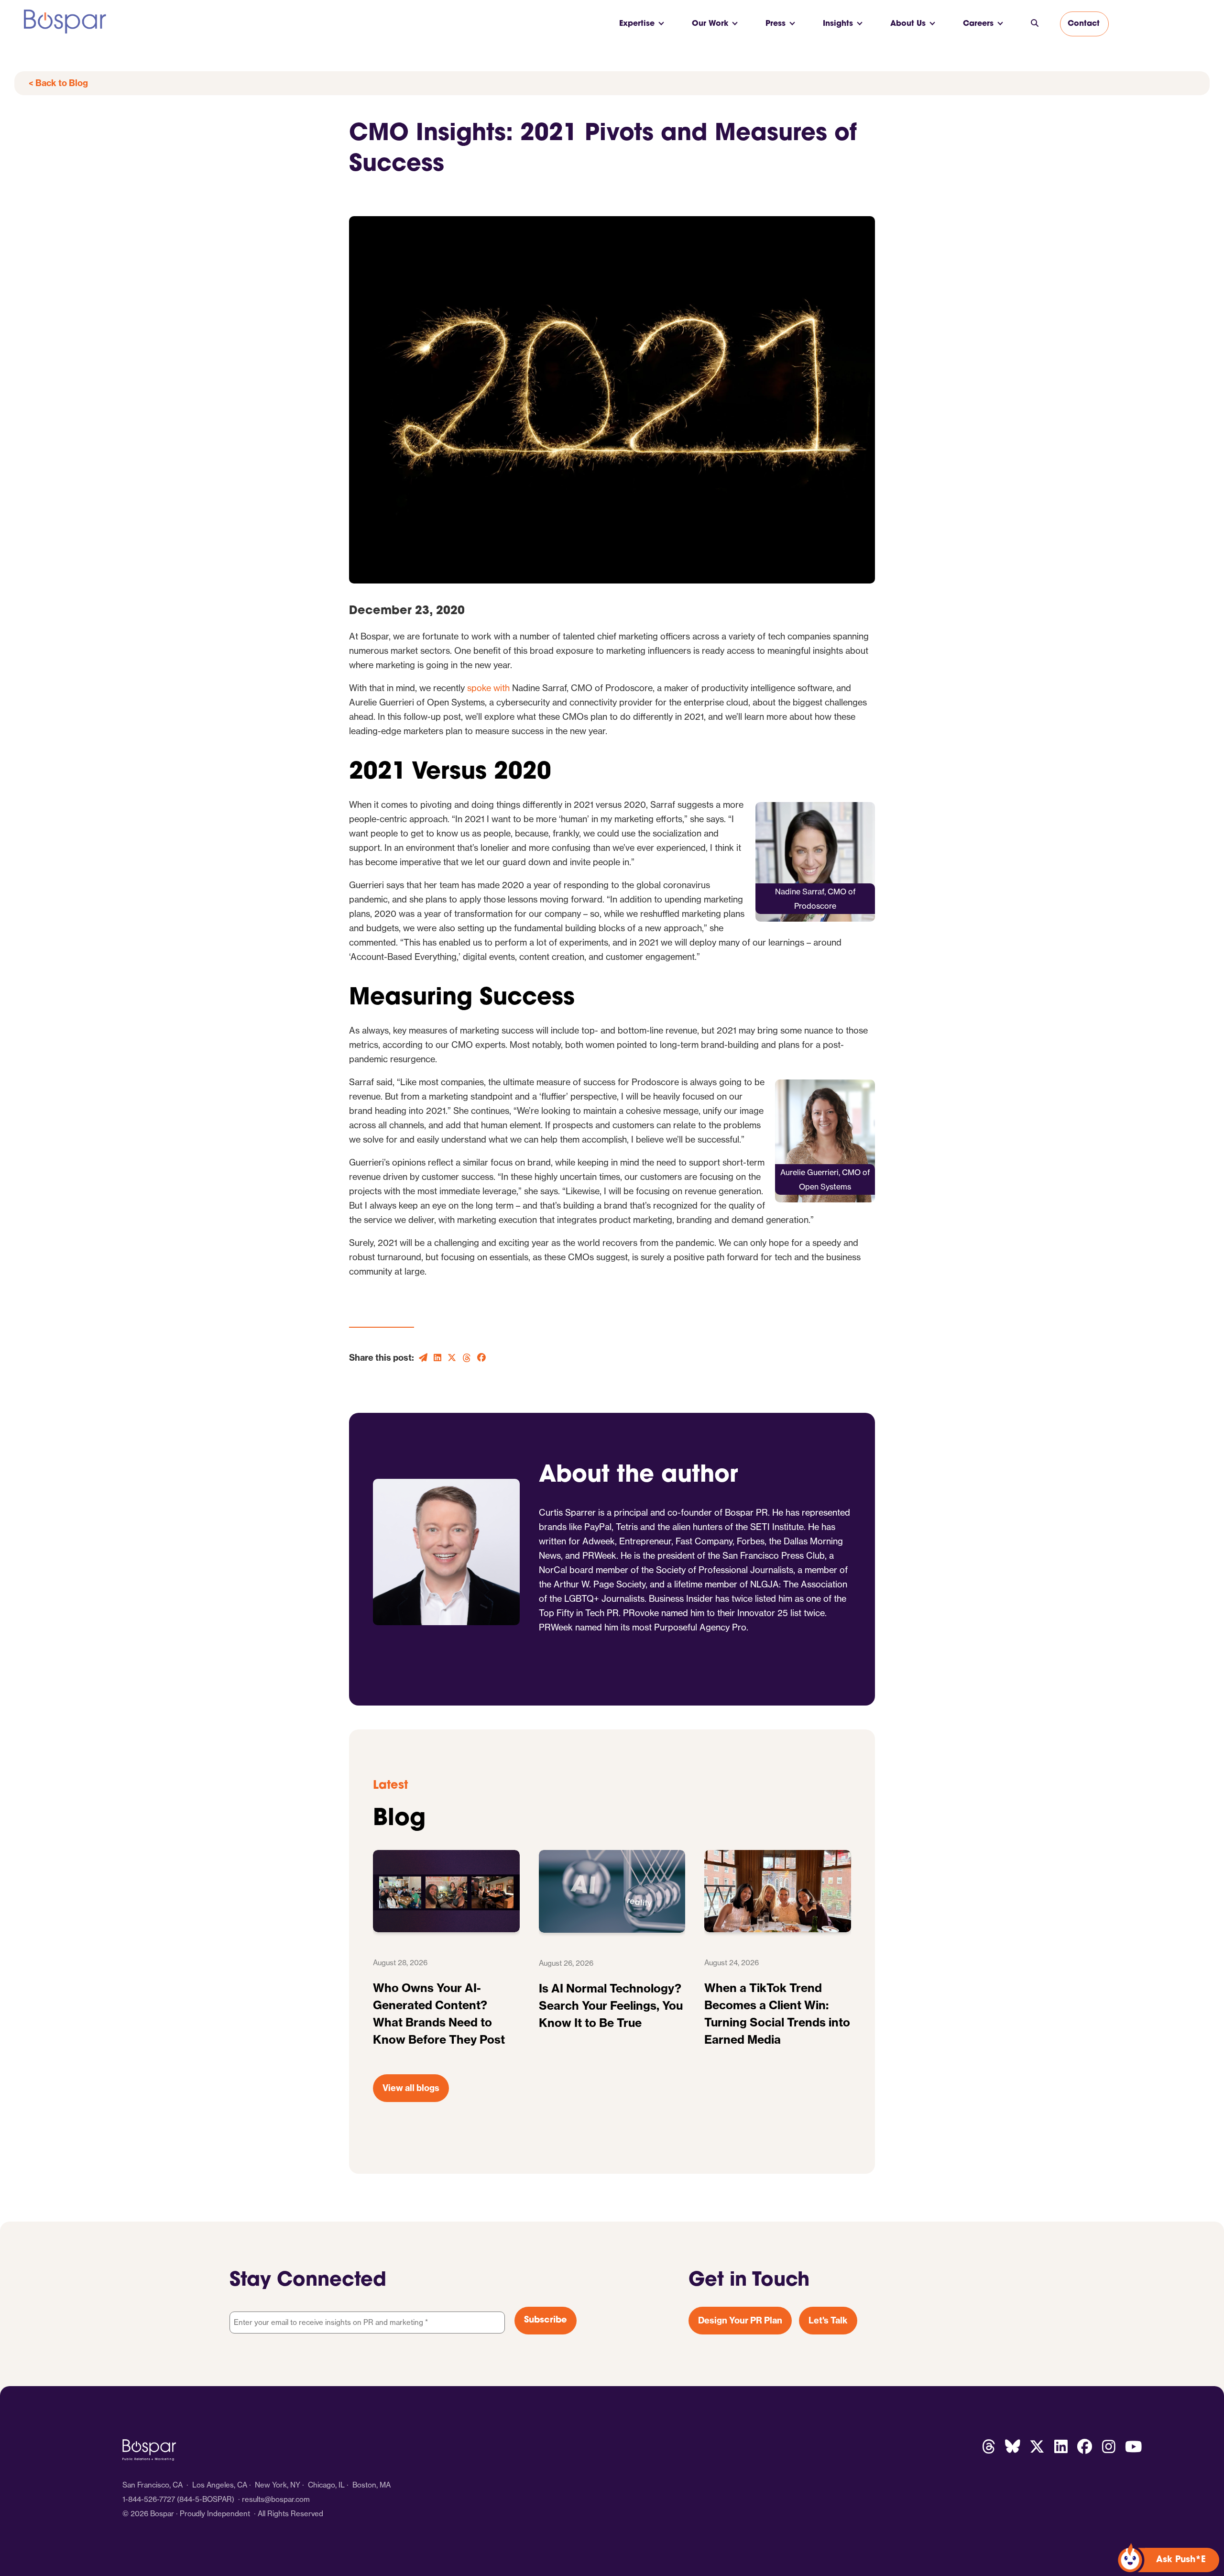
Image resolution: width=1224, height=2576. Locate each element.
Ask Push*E (1181, 2560)
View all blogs (411, 2088)
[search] (1035, 24)
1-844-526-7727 (149, 2499)
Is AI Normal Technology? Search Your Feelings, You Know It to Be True (611, 2005)
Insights (838, 24)
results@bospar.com (276, 2499)
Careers (978, 24)
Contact (1084, 24)
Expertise (637, 24)
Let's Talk (828, 2320)
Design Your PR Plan (740, 2320)
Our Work (710, 24)
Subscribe (546, 2321)
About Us (908, 24)
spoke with (488, 688)
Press (776, 24)
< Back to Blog (58, 83)
